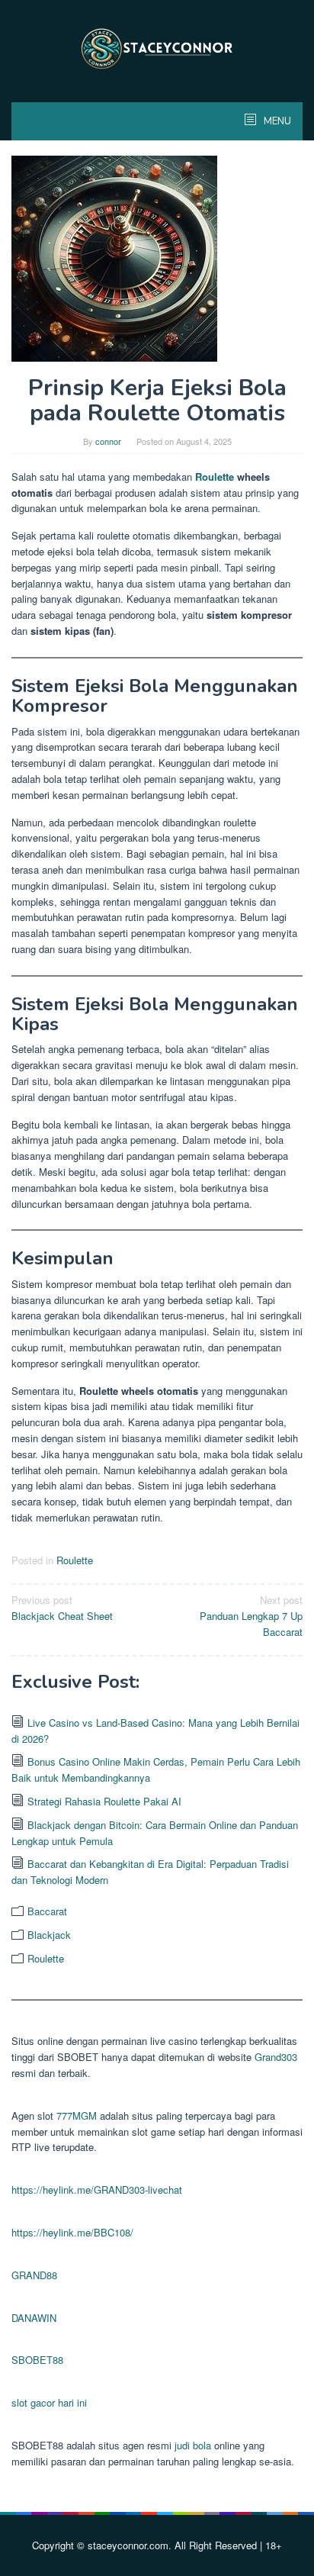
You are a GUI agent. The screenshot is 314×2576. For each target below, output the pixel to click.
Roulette (215, 477)
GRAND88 (34, 2275)
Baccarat (47, 1911)
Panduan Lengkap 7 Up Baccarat (251, 1616)
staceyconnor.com (128, 2545)
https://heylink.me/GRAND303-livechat (97, 2190)
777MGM (77, 2116)
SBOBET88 (37, 2360)
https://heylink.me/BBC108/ (72, 2232)
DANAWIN (34, 2318)
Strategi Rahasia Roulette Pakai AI (104, 1801)
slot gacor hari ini (49, 2402)
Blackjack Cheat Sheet (62, 1608)
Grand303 (276, 2057)
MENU (276, 121)
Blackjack (49, 1935)
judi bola (193, 2445)
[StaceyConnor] (157, 48)
